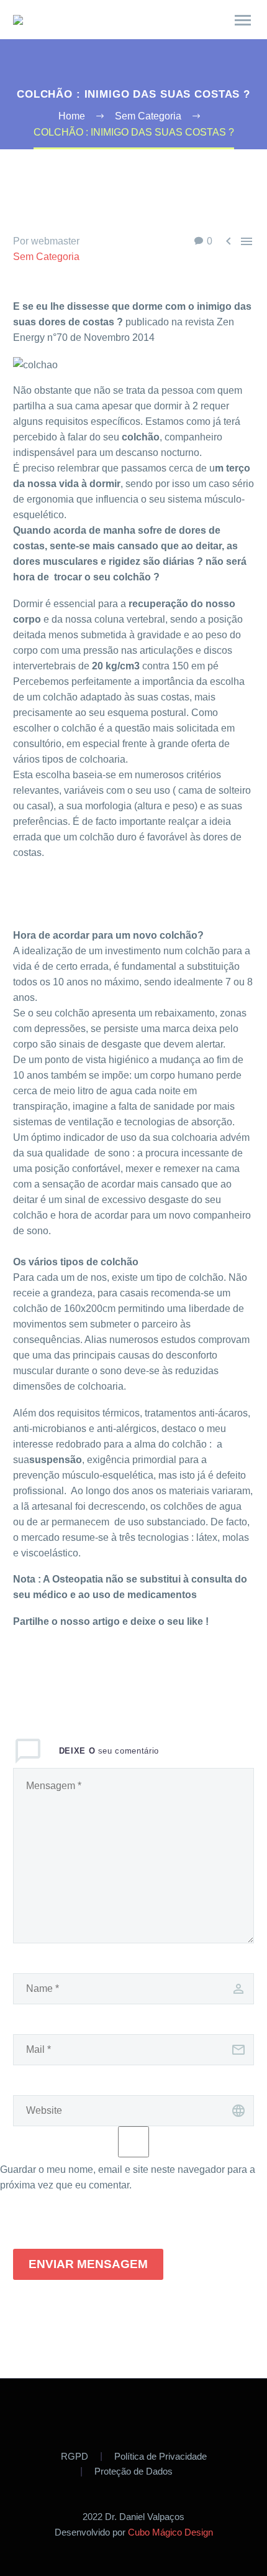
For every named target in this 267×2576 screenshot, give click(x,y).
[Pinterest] (77, 1672)
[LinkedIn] (114, 1672)
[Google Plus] (58, 1672)
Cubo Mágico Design (170, 2532)
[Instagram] (150, 2412)
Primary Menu (243, 21)
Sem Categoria (46, 257)
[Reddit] (133, 1672)
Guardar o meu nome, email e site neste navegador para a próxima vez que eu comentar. (128, 2177)
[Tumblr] (96, 1672)
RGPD (75, 2457)
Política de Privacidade (161, 2457)
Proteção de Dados (133, 2472)
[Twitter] (40, 1672)
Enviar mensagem (88, 2264)
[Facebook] (21, 1672)
